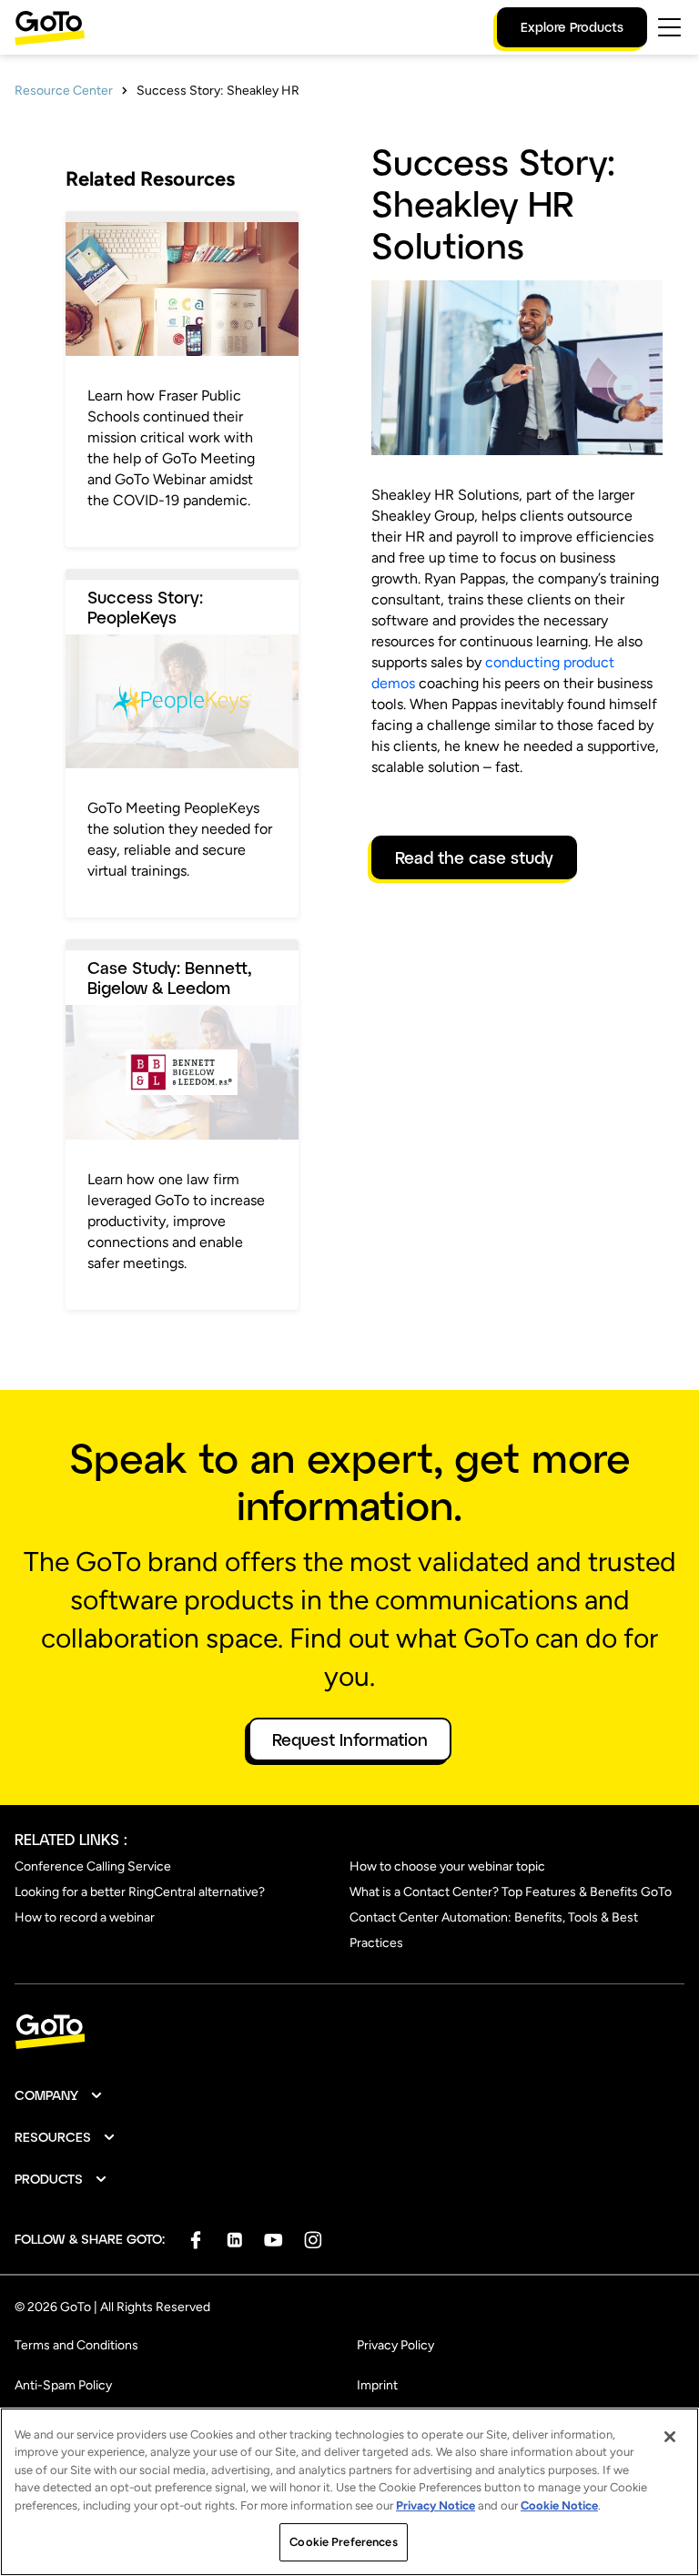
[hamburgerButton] (669, 27)
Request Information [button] (350, 1739)
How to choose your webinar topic (447, 1866)
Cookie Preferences (343, 2542)
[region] (349, 2492)
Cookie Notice (559, 2505)
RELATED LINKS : (71, 1839)
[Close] (670, 2437)
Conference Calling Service (93, 1866)
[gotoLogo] (50, 28)
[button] (59, 2095)
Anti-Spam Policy (63, 2385)
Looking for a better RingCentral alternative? (140, 1892)
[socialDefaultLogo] (195, 2240)
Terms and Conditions (76, 2345)
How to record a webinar (85, 1917)
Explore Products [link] (572, 27)
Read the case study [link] (474, 857)
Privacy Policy (395, 2345)
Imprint (377, 2385)
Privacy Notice (436, 2505)
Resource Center (64, 91)
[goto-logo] (349, 2032)
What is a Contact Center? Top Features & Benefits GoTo (511, 1892)
